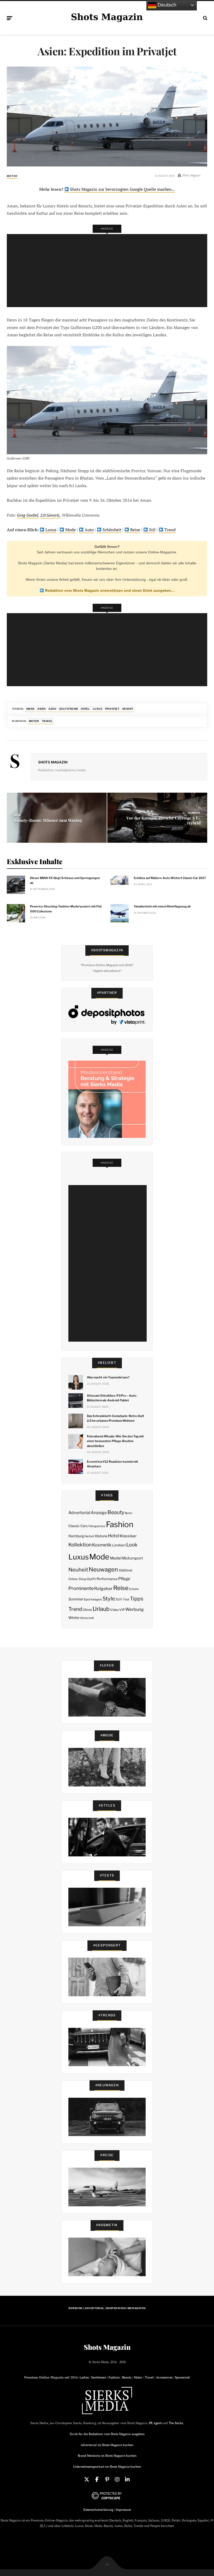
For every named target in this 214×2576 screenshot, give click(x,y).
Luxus (50, 530)
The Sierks (176, 2423)
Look (132, 1545)
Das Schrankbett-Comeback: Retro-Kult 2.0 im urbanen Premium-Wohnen (115, 1418)
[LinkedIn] (127, 2479)
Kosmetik (102, 1545)
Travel (47, 721)
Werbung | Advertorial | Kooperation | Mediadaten (107, 2308)
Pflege (124, 1579)
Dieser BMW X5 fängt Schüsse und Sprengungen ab (65, 880)
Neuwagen (103, 1569)
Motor (12, 176)
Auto (89, 530)
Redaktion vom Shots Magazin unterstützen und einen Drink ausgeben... (109, 590)
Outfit (91, 1579)
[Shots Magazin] (107, 17)
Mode (70, 530)
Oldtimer (126, 1570)
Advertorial (79, 1513)
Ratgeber (103, 1589)
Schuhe (134, 1589)
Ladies (84, 2377)
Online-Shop (77, 1579)
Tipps (137, 1599)
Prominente (81, 1588)
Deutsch (166, 5)
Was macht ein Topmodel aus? (108, 1377)
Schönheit (111, 530)
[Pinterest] (107, 2479)
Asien (41, 709)
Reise (135, 530)
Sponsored (182, 2377)
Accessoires (164, 2377)
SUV (119, 1599)
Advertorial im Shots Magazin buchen (107, 2445)
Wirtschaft (87, 1618)
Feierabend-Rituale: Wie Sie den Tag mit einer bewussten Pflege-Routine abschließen (115, 1441)
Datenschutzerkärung (98, 2510)
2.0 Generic (50, 515)
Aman (30, 709)
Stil (152, 530)
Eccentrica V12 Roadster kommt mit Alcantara (112, 1464)
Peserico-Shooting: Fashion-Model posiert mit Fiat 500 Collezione (66, 909)
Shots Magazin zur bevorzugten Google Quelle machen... (122, 189)
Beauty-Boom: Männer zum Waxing (48, 820)
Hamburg (76, 1536)
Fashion (120, 1524)
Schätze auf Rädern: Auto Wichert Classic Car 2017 (170, 878)
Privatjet (112, 709)
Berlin (129, 1513)
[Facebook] (97, 2479)
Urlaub (101, 1609)
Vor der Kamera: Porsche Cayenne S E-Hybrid (163, 820)
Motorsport (133, 1558)
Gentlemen (99, 2377)
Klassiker (128, 1536)
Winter (74, 1618)
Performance (107, 1579)
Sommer (76, 1599)
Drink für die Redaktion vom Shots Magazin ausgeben (107, 2434)
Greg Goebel (28, 515)
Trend (170, 530)
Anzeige (99, 1513)
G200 (52, 709)
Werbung (135, 1609)
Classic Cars (78, 1526)
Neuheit (78, 1570)
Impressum (123, 2510)
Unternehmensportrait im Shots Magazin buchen (107, 2467)
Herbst (89, 1536)
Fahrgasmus (97, 1526)
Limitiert (119, 1545)
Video (114, 1610)
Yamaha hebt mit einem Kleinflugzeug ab (162, 906)
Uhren (87, 1610)
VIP (122, 1610)
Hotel (85, 709)
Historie (101, 1536)
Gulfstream (69, 709)
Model (116, 1558)
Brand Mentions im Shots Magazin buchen (107, 2456)
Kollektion (80, 1545)
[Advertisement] (108, 271)
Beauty (116, 1512)
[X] (87, 2479)
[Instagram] (117, 2479)
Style (109, 1599)
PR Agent (155, 2423)
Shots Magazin (53, 762)
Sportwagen (93, 1599)
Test (126, 1599)
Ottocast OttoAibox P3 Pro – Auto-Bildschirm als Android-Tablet (112, 1398)
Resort (128, 709)
